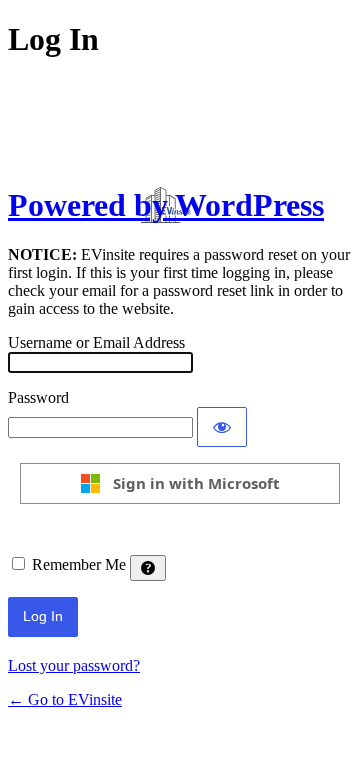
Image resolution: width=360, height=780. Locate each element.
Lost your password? (74, 665)
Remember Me (79, 564)
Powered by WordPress (166, 205)
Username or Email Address (96, 342)
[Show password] (222, 427)
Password (38, 397)
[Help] (148, 568)
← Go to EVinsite (65, 699)
